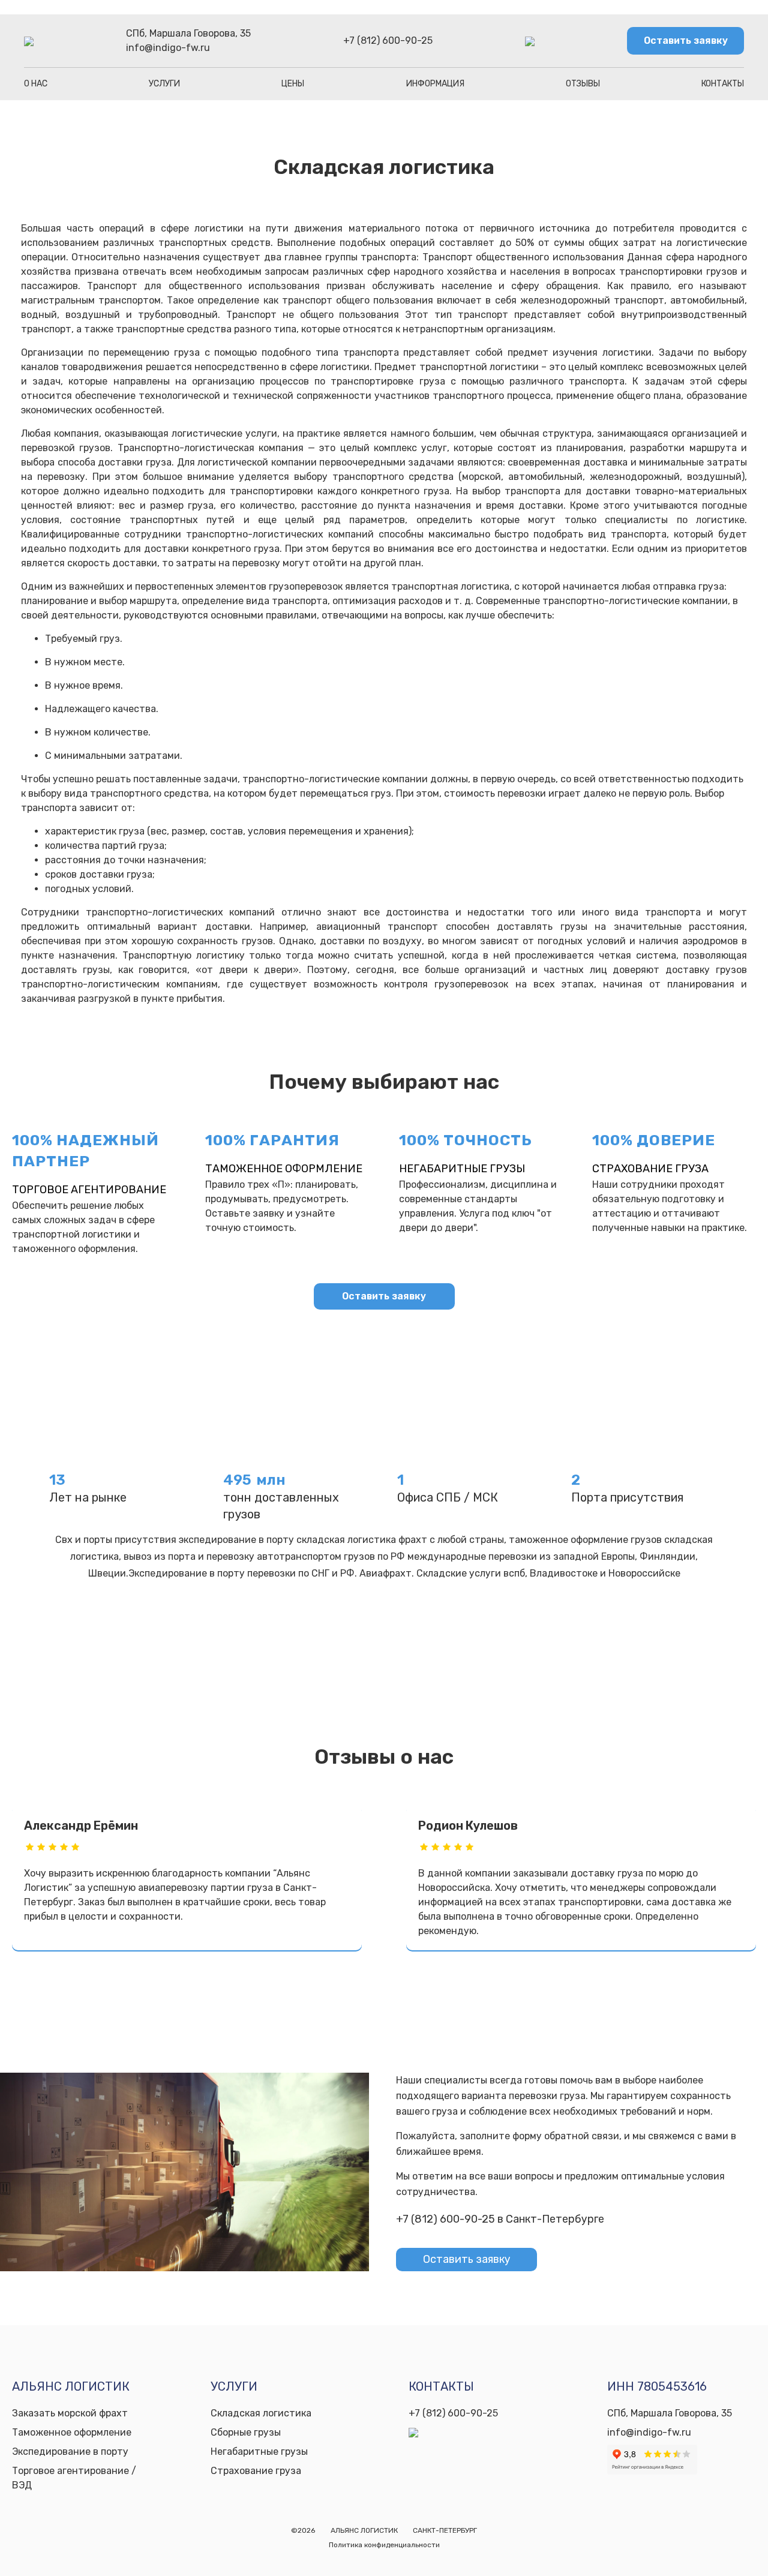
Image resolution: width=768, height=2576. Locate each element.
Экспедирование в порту (70, 2452)
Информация (435, 84)
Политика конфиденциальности (384, 2545)
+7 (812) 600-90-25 (388, 40)
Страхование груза (650, 1169)
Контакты (723, 84)
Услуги (164, 84)
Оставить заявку (686, 40)
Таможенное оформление (284, 1169)
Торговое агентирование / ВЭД (74, 2478)
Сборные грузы (246, 2432)
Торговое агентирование (89, 1190)
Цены (293, 84)
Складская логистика (261, 2413)
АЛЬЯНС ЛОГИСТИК (364, 2530)
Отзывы (583, 84)
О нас (36, 84)
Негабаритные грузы (462, 1169)
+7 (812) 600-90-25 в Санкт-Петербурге (500, 2219)
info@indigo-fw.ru (168, 48)
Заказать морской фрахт (70, 2413)
